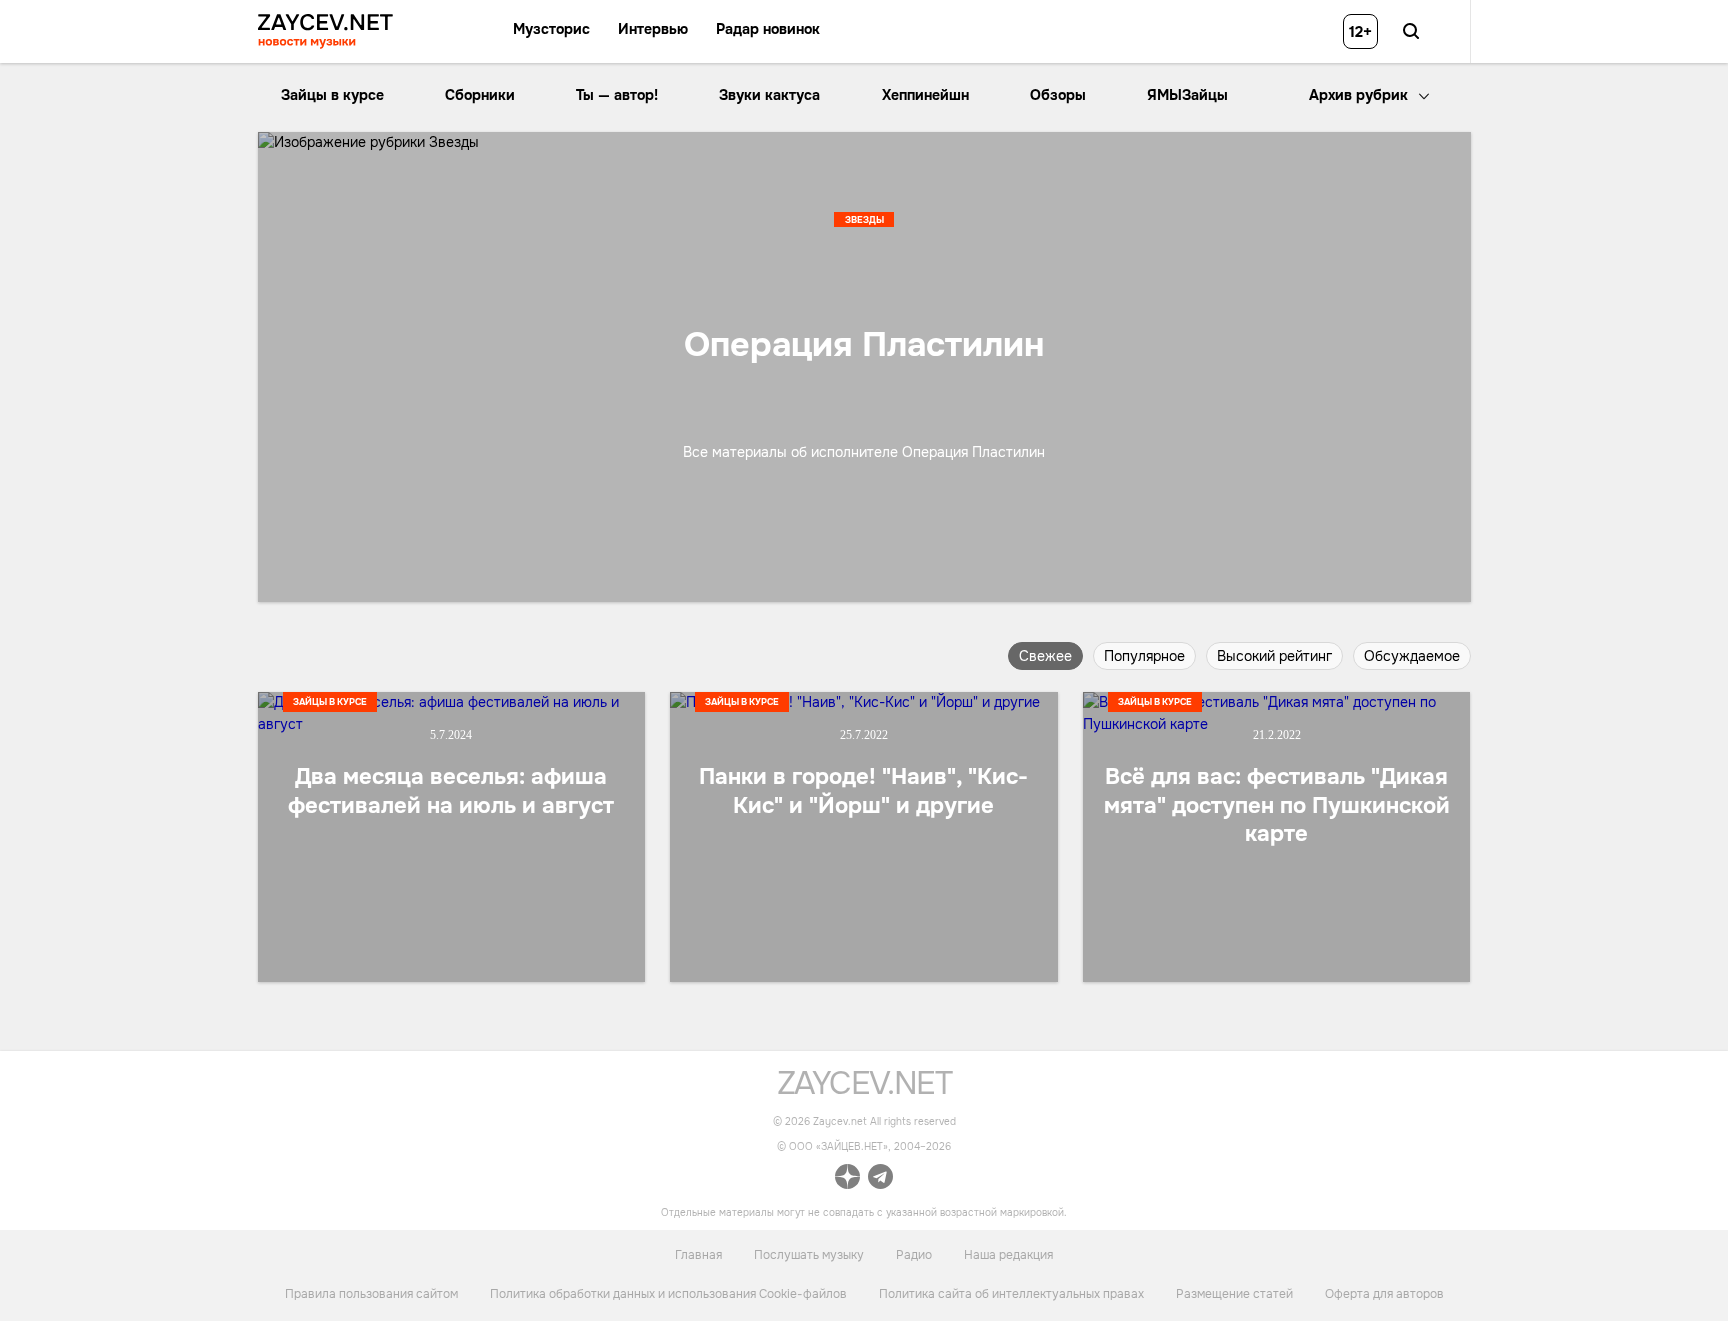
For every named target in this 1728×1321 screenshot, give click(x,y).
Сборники (480, 95)
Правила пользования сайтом (371, 1293)
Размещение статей (1234, 1293)
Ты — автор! (617, 95)
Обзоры (1058, 95)
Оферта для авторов (1384, 1293)
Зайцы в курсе (332, 95)
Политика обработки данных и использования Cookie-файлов (668, 1293)
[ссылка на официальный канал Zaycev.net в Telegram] (880, 1180)
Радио (914, 1255)
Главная (698, 1255)
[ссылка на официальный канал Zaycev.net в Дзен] (847, 1180)
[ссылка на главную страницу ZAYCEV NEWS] (325, 31)
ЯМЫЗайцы (1187, 95)
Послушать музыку (809, 1255)
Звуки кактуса (769, 95)
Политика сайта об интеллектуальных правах (1011, 1293)
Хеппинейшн (925, 95)
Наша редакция (1008, 1255)
